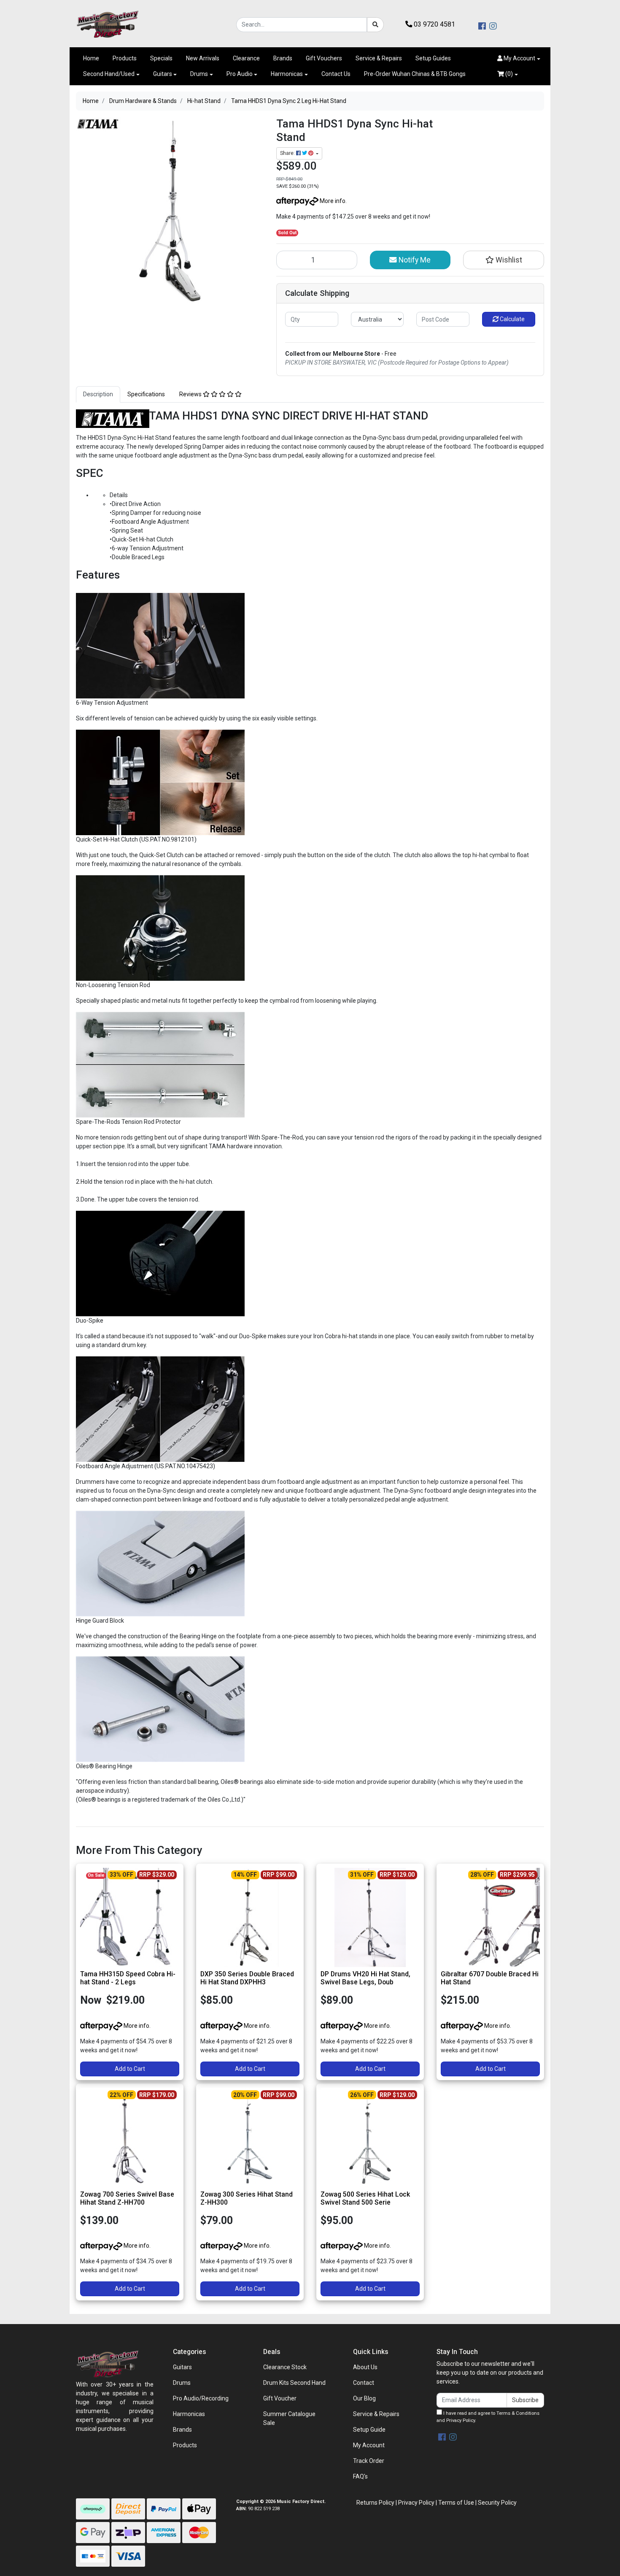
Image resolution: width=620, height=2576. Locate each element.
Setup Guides (433, 58)
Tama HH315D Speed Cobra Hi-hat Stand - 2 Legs (128, 1978)
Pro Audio (240, 74)
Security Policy (497, 2503)
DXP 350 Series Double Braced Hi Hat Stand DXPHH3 (247, 1978)
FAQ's (360, 2476)
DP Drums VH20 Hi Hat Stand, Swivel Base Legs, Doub (365, 1978)
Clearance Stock (285, 2367)
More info (332, 201)
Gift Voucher (280, 2398)
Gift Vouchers (324, 58)
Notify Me (414, 260)
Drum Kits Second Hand (294, 2383)
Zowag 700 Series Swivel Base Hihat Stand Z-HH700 (127, 2198)
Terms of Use (456, 2503)
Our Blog (364, 2398)
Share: (288, 153)
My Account (369, 2445)
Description (98, 394)
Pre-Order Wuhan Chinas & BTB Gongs (415, 74)
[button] (519, 58)
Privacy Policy (461, 2420)
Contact (364, 2383)
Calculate (512, 319)
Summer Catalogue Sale (289, 2418)
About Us (365, 2367)
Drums (199, 74)
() (508, 74)
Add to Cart (130, 2069)
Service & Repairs (379, 58)
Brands (283, 58)
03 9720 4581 (434, 24)
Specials (161, 58)
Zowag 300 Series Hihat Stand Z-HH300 (247, 2198)
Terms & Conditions (518, 2413)
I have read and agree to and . (488, 2417)
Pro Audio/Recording (201, 2398)
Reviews (191, 394)
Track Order (369, 2461)
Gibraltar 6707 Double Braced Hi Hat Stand (490, 1978)
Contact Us (336, 74)
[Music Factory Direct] (108, 24)
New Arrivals (203, 58)
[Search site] (375, 25)
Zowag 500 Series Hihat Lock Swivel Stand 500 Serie (365, 2198)
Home (91, 58)
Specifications (146, 394)
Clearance (246, 58)
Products (125, 58)
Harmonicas (287, 74)
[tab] (98, 394)
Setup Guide (369, 2430)
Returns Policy (375, 2503)
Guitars (163, 74)
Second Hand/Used (109, 74)
